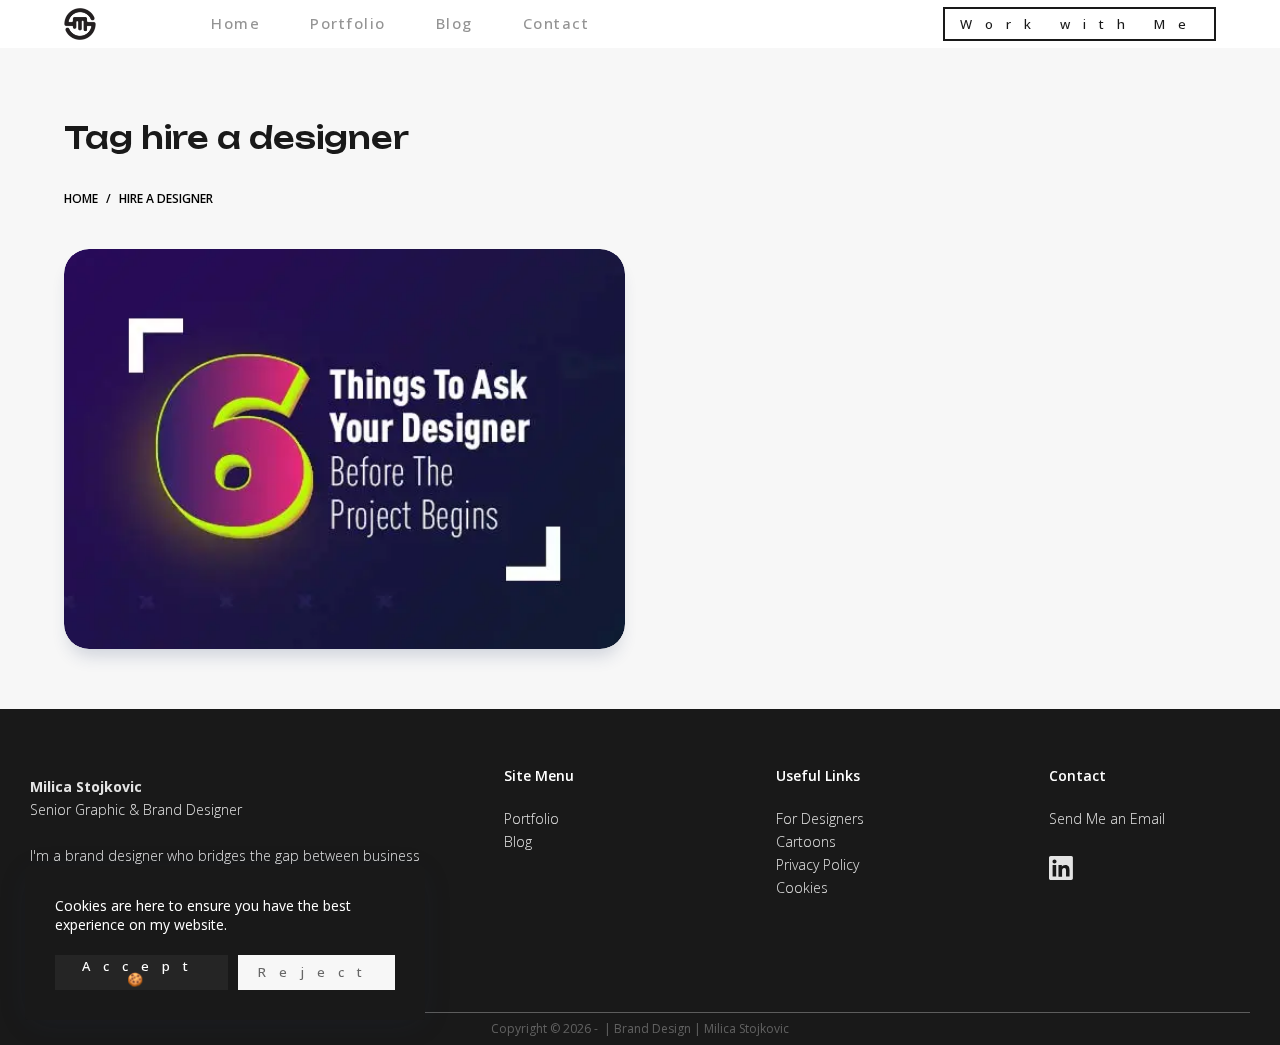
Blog (454, 24)
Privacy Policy (817, 864)
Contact (556, 24)
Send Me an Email (1107, 818)
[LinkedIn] (1061, 868)
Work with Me (1079, 24)
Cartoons (806, 841)
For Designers (820, 818)
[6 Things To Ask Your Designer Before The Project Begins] (344, 449)
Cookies (802, 887)
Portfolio (348, 24)
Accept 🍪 (141, 972)
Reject (316, 972)
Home (235, 24)
